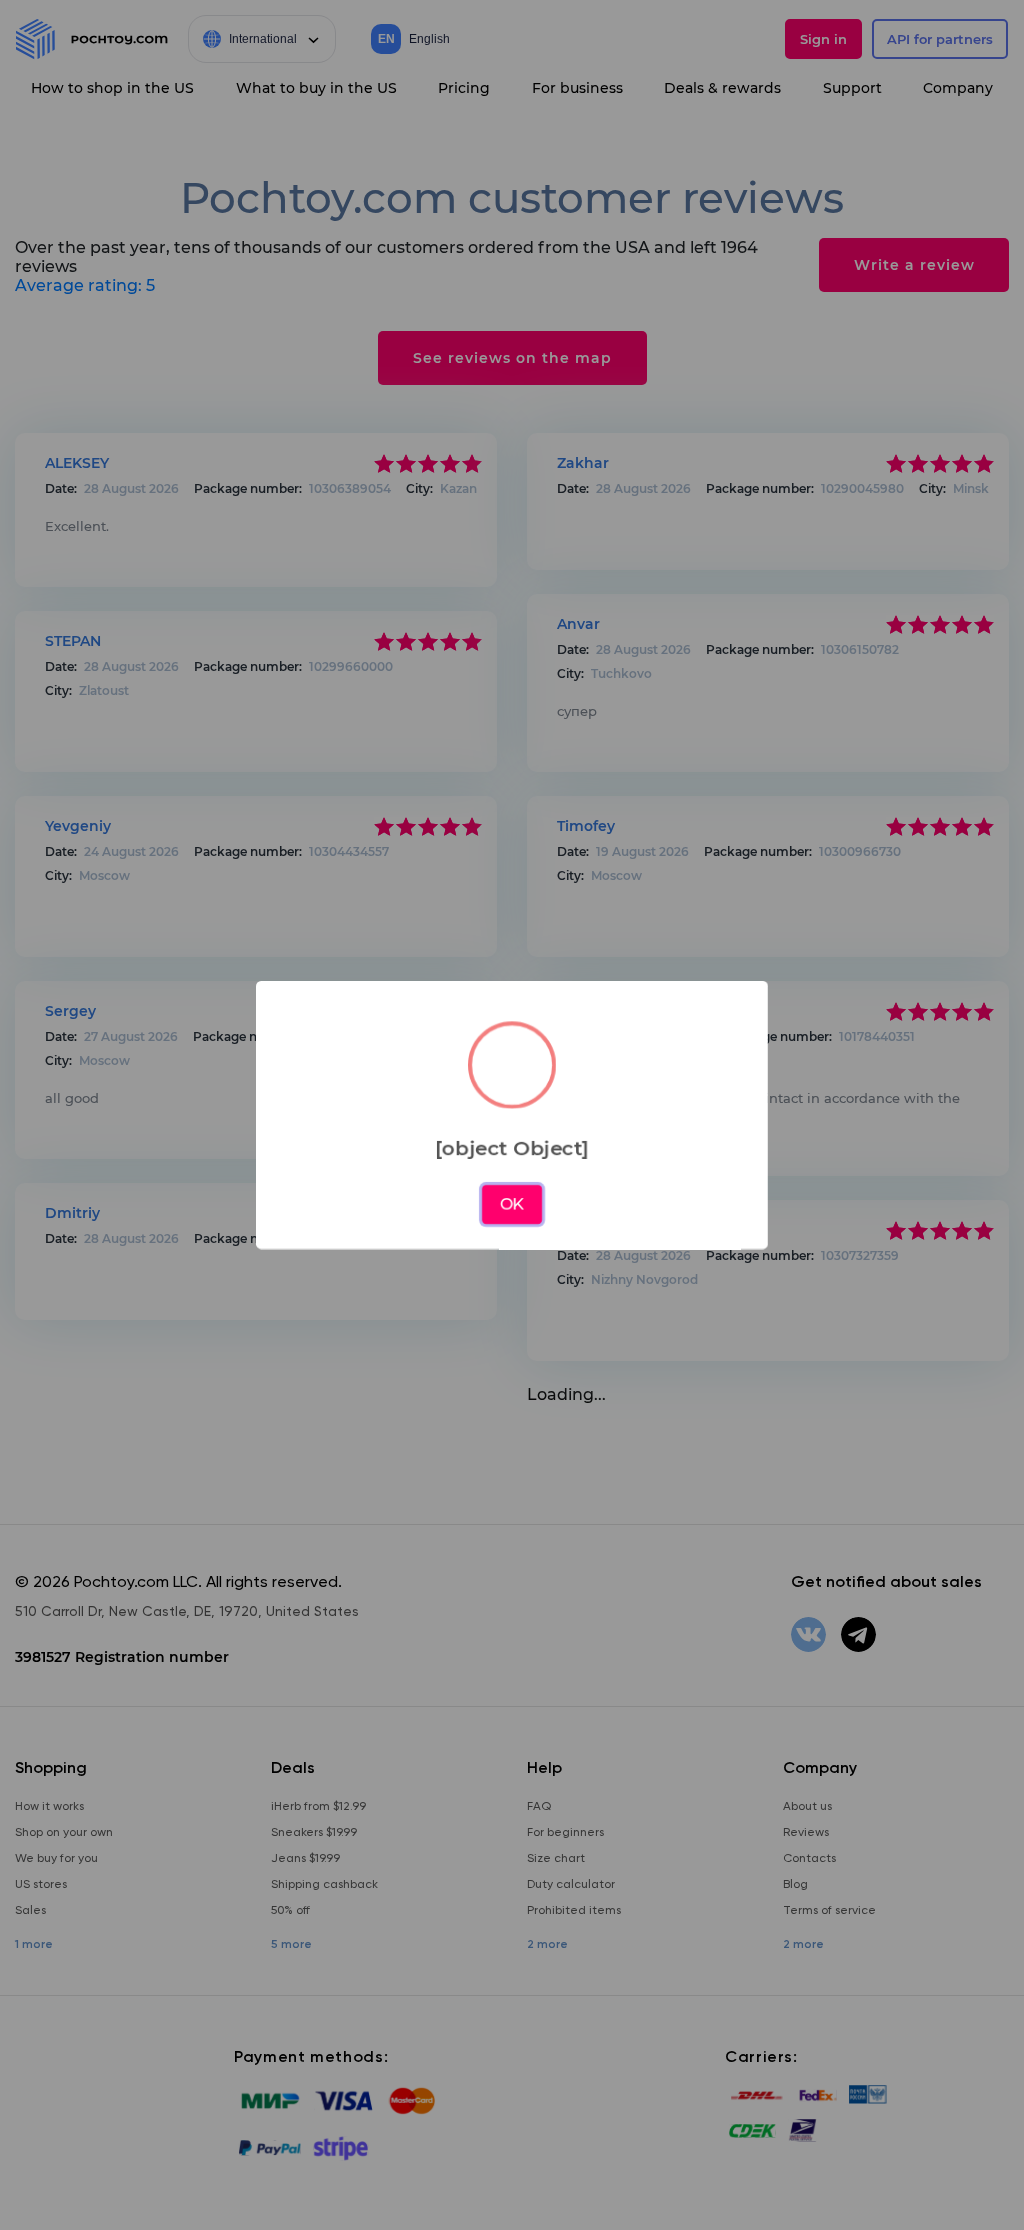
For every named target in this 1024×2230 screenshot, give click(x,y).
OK (512, 1204)
